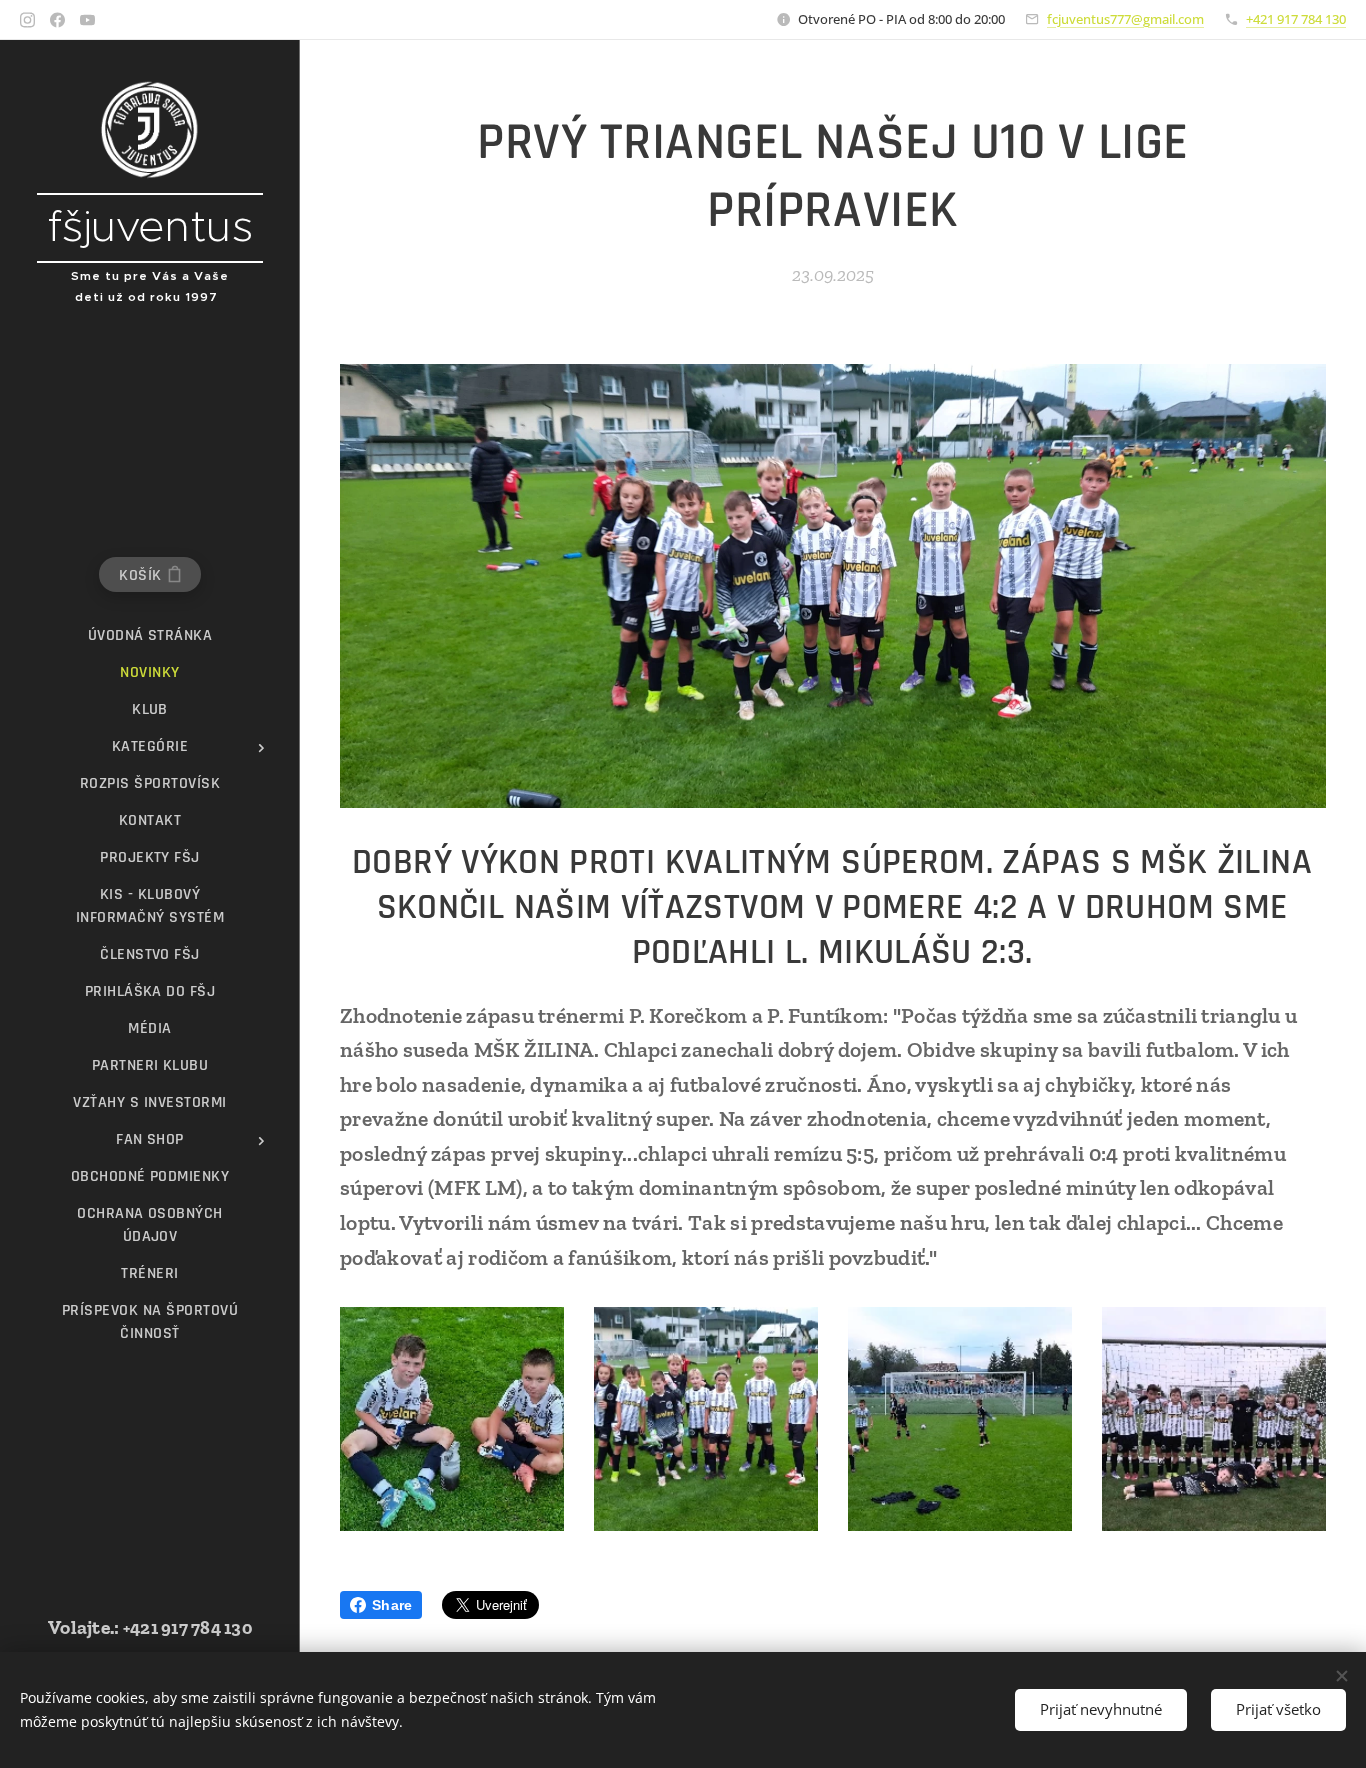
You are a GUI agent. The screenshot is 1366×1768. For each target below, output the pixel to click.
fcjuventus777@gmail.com (1125, 19)
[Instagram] (27, 20)
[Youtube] (87, 20)
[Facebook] (57, 20)
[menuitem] (150, 635)
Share (392, 1605)
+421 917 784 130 (1296, 19)
